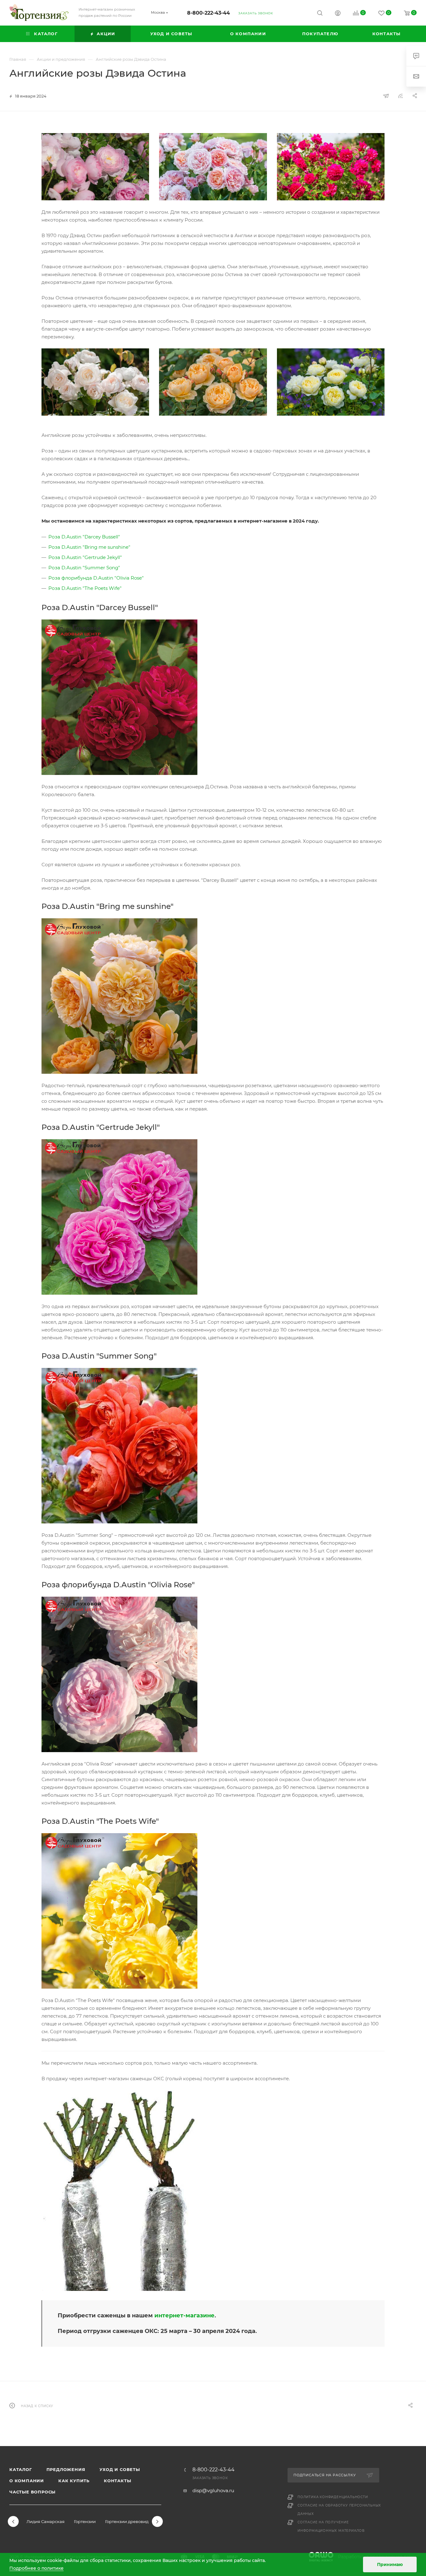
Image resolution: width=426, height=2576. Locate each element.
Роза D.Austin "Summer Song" (84, 568)
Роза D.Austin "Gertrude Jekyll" (85, 557)
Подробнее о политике (36, 2568)
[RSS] (400, 96)
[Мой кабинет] (338, 14)
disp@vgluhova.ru (213, 2490)
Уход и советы (120, 2469)
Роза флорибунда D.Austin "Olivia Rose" (96, 578)
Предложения (66, 2469)
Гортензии (85, 2521)
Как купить (74, 2481)
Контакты (117, 2481)
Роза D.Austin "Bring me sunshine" (89, 547)
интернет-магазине (184, 2316)
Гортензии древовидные (131, 2521)
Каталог (21, 2469)
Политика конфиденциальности (333, 2497)
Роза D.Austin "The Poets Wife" (85, 588)
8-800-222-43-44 (208, 13)
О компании (27, 2481)
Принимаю (390, 2564)
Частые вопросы (32, 2492)
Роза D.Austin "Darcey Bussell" (84, 537)
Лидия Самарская (46, 2521)
